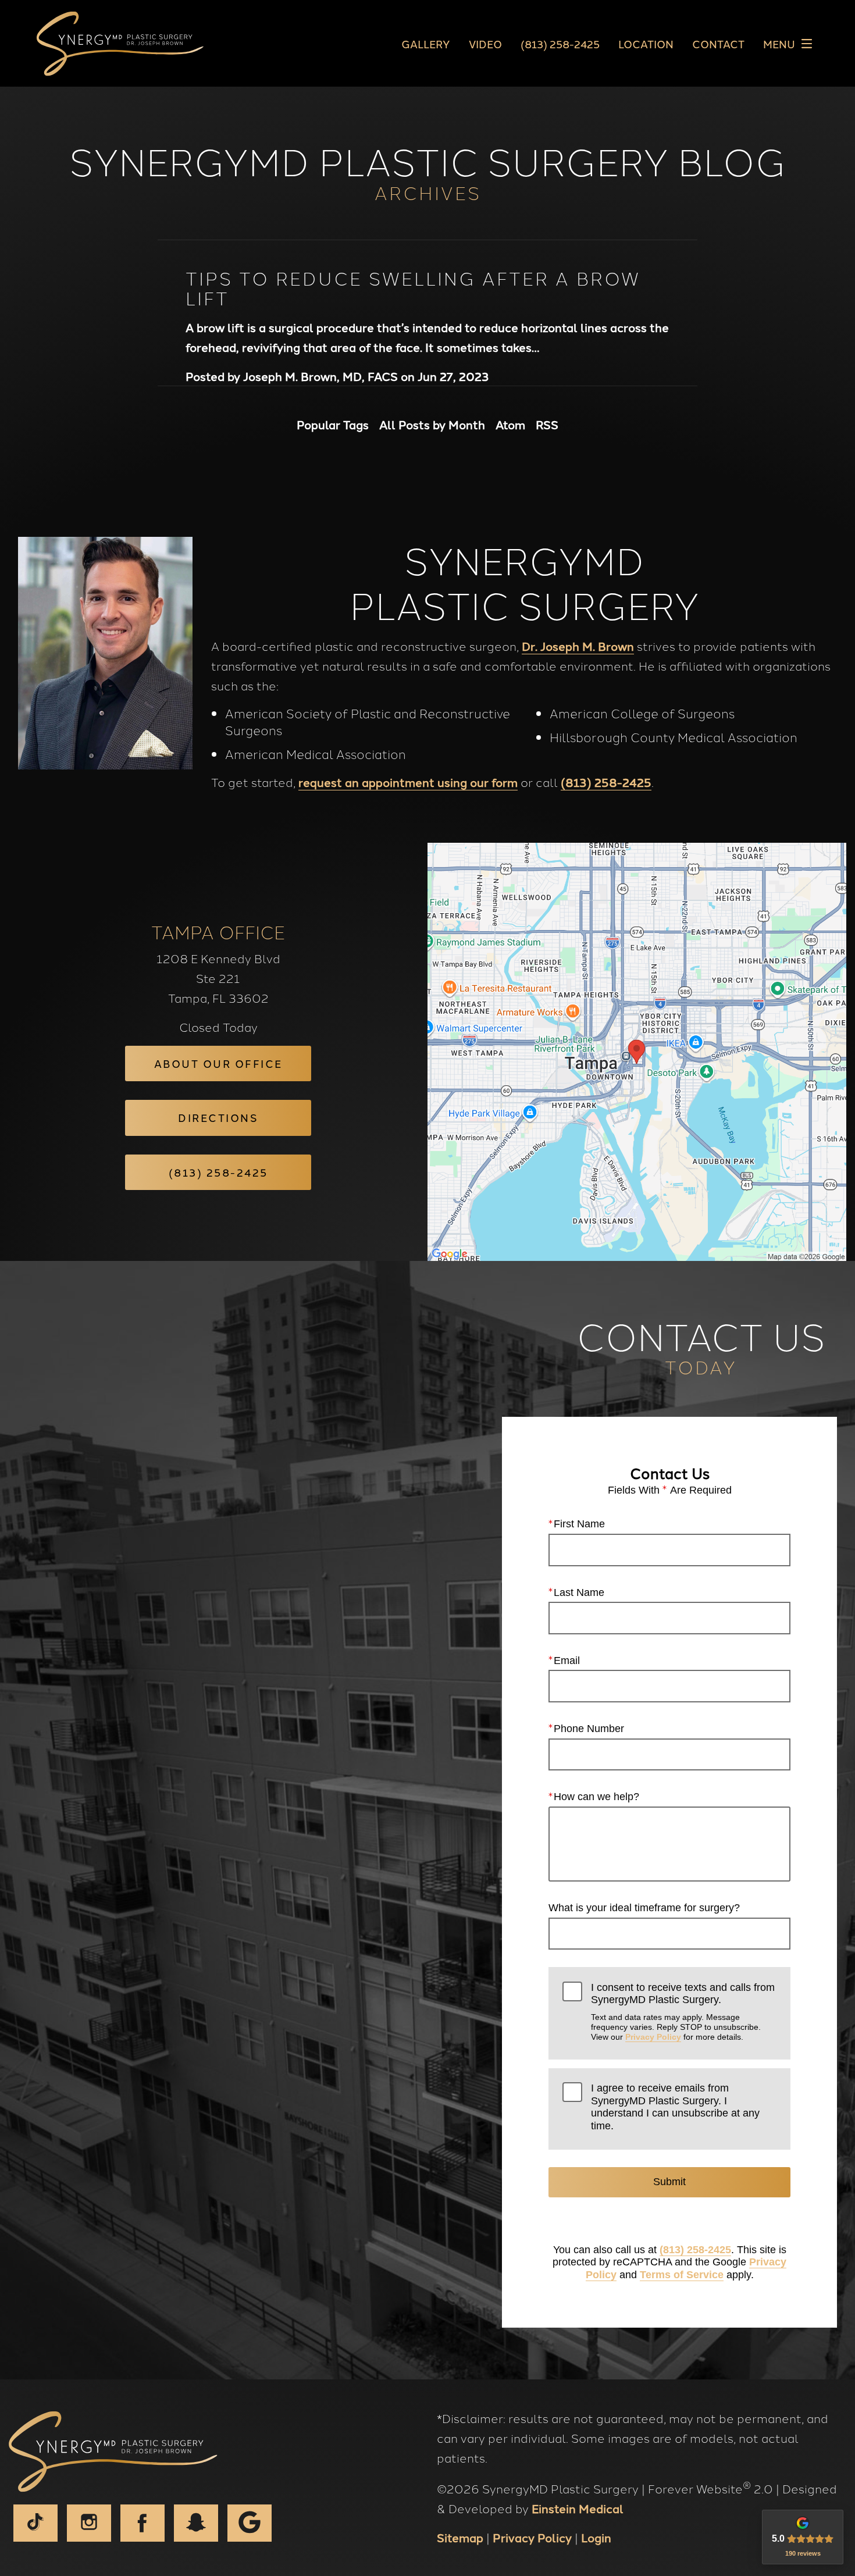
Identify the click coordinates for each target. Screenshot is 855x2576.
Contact (718, 44)
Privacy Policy (653, 2037)
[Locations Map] (637, 1050)
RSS (547, 424)
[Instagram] (89, 2523)
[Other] (196, 2523)
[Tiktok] (35, 2523)
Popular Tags (333, 424)
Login (596, 2537)
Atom (510, 424)
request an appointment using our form (408, 782)
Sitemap (460, 2537)
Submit (669, 2182)
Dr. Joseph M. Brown (578, 646)
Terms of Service (682, 2275)
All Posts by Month (432, 424)
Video (485, 44)
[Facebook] (142, 2523)
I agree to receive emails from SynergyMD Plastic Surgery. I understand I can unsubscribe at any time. (675, 2107)
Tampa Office (218, 931)
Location (646, 44)
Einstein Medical (578, 2508)
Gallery (426, 44)
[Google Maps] (250, 2523)
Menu (779, 44)
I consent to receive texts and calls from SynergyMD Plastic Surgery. (683, 2012)
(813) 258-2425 (606, 782)
